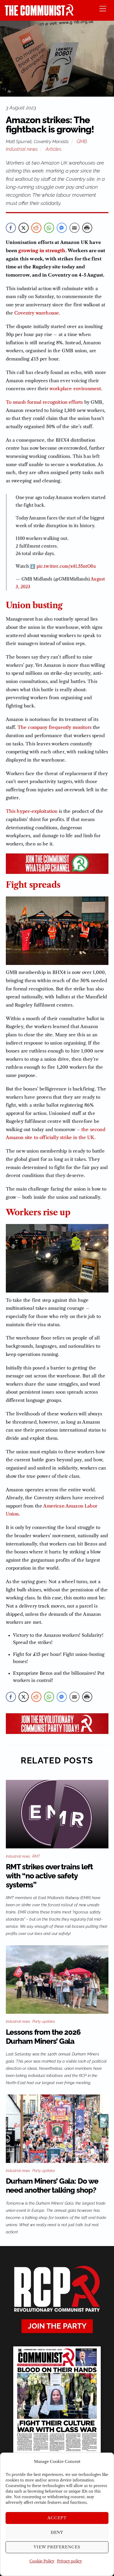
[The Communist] (39, 14)
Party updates (44, 2021)
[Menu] (103, 8)
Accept (57, 2518)
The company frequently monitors (54, 727)
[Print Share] (87, 228)
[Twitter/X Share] (24, 228)
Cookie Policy (42, 2561)
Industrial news (22, 149)
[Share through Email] (74, 228)
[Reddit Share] (36, 228)
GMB (82, 141)
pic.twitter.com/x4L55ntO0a (66, 566)
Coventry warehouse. (37, 313)
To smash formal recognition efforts (44, 402)
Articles (53, 149)
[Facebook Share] (11, 228)
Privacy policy (69, 2561)
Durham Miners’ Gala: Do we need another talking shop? (52, 2186)
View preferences (57, 2547)
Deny (57, 2532)
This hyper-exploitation (32, 811)
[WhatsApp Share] (49, 228)
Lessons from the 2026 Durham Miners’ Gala (43, 2037)
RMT (36, 1856)
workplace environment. (76, 389)
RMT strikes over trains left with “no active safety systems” (49, 1876)
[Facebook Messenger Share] (62, 228)
